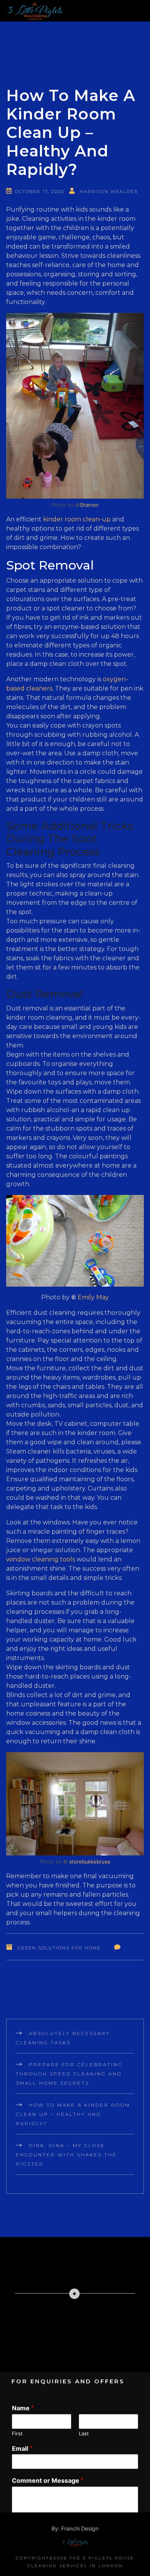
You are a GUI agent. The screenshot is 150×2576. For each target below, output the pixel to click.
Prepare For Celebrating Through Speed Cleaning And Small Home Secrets (69, 2074)
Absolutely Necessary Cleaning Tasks (63, 2038)
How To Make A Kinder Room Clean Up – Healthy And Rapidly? (73, 2114)
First (17, 2433)
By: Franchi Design (75, 2528)
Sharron (89, 505)
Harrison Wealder (109, 192)
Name (23, 2408)
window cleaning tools (41, 1559)
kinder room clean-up (77, 519)
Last (84, 2433)
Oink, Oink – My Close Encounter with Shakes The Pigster (66, 2155)
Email (22, 2448)
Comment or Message (48, 2480)
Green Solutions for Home (59, 1948)
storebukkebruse (90, 1862)
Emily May (93, 1297)
